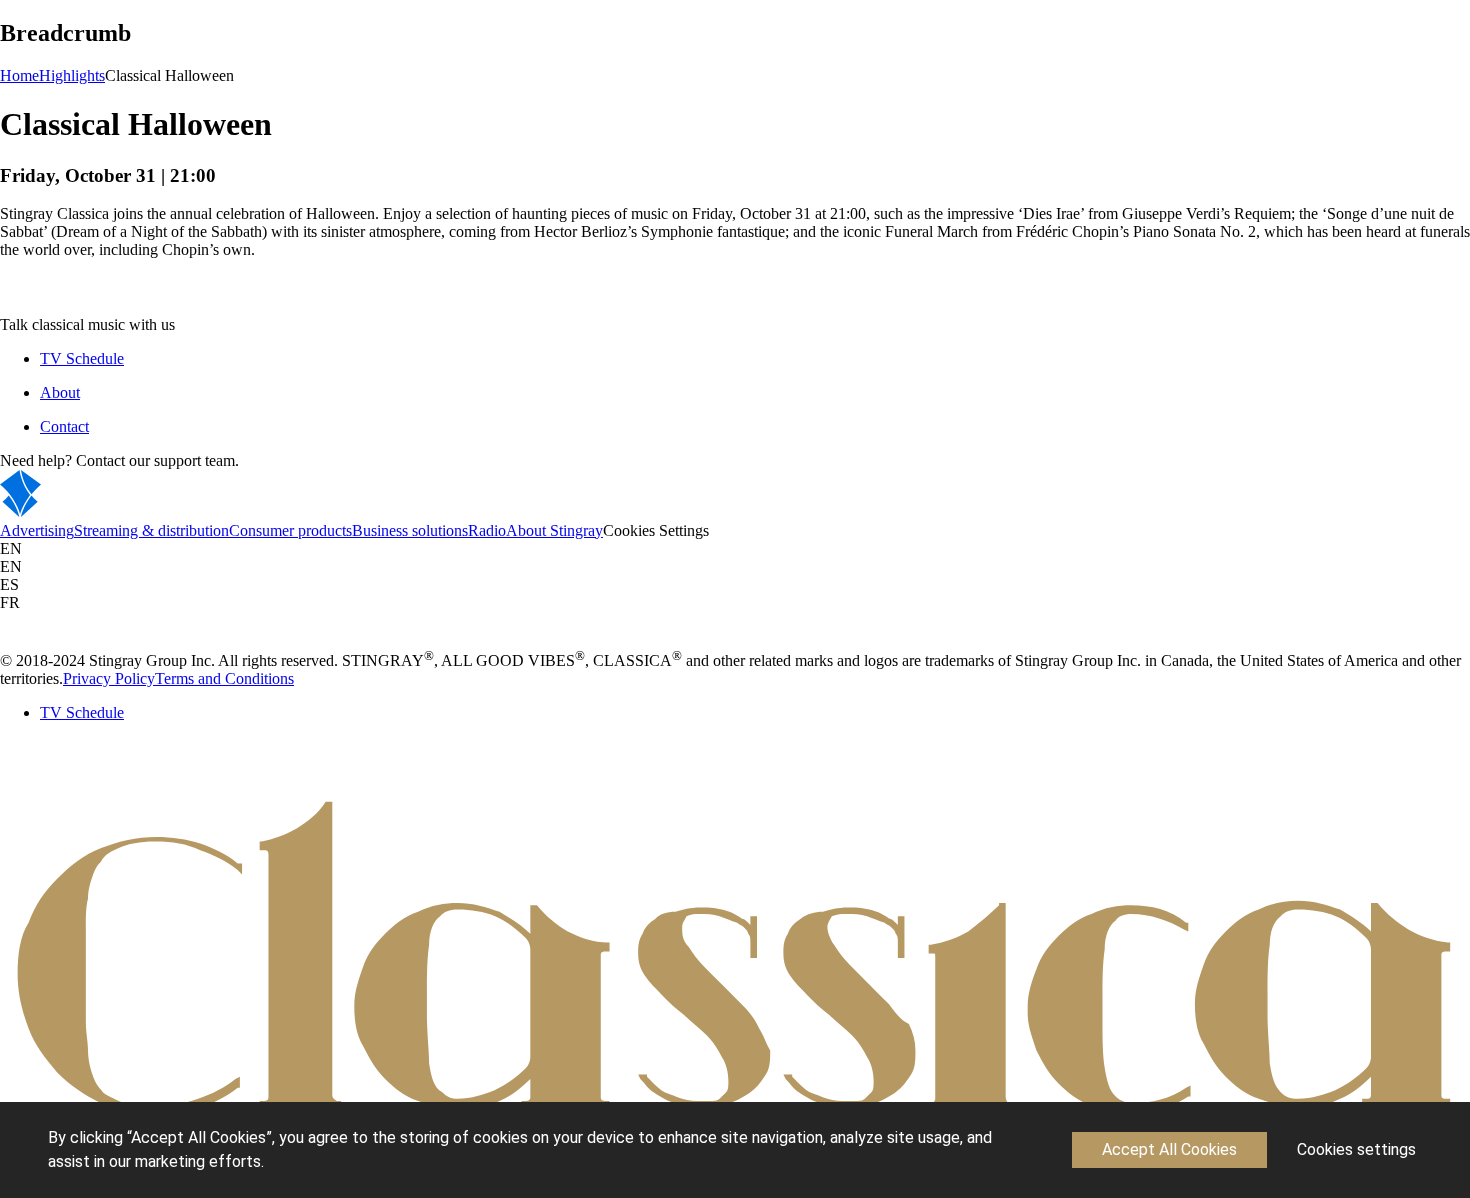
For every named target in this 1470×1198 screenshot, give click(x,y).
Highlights (72, 75)
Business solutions (410, 530)
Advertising (37, 530)
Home (19, 75)
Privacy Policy (109, 678)
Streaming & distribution (151, 530)
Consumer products (290, 530)
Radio (487, 530)
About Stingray (554, 530)
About (60, 392)
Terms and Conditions (224, 678)
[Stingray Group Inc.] (82, 512)
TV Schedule (82, 358)
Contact (64, 426)
